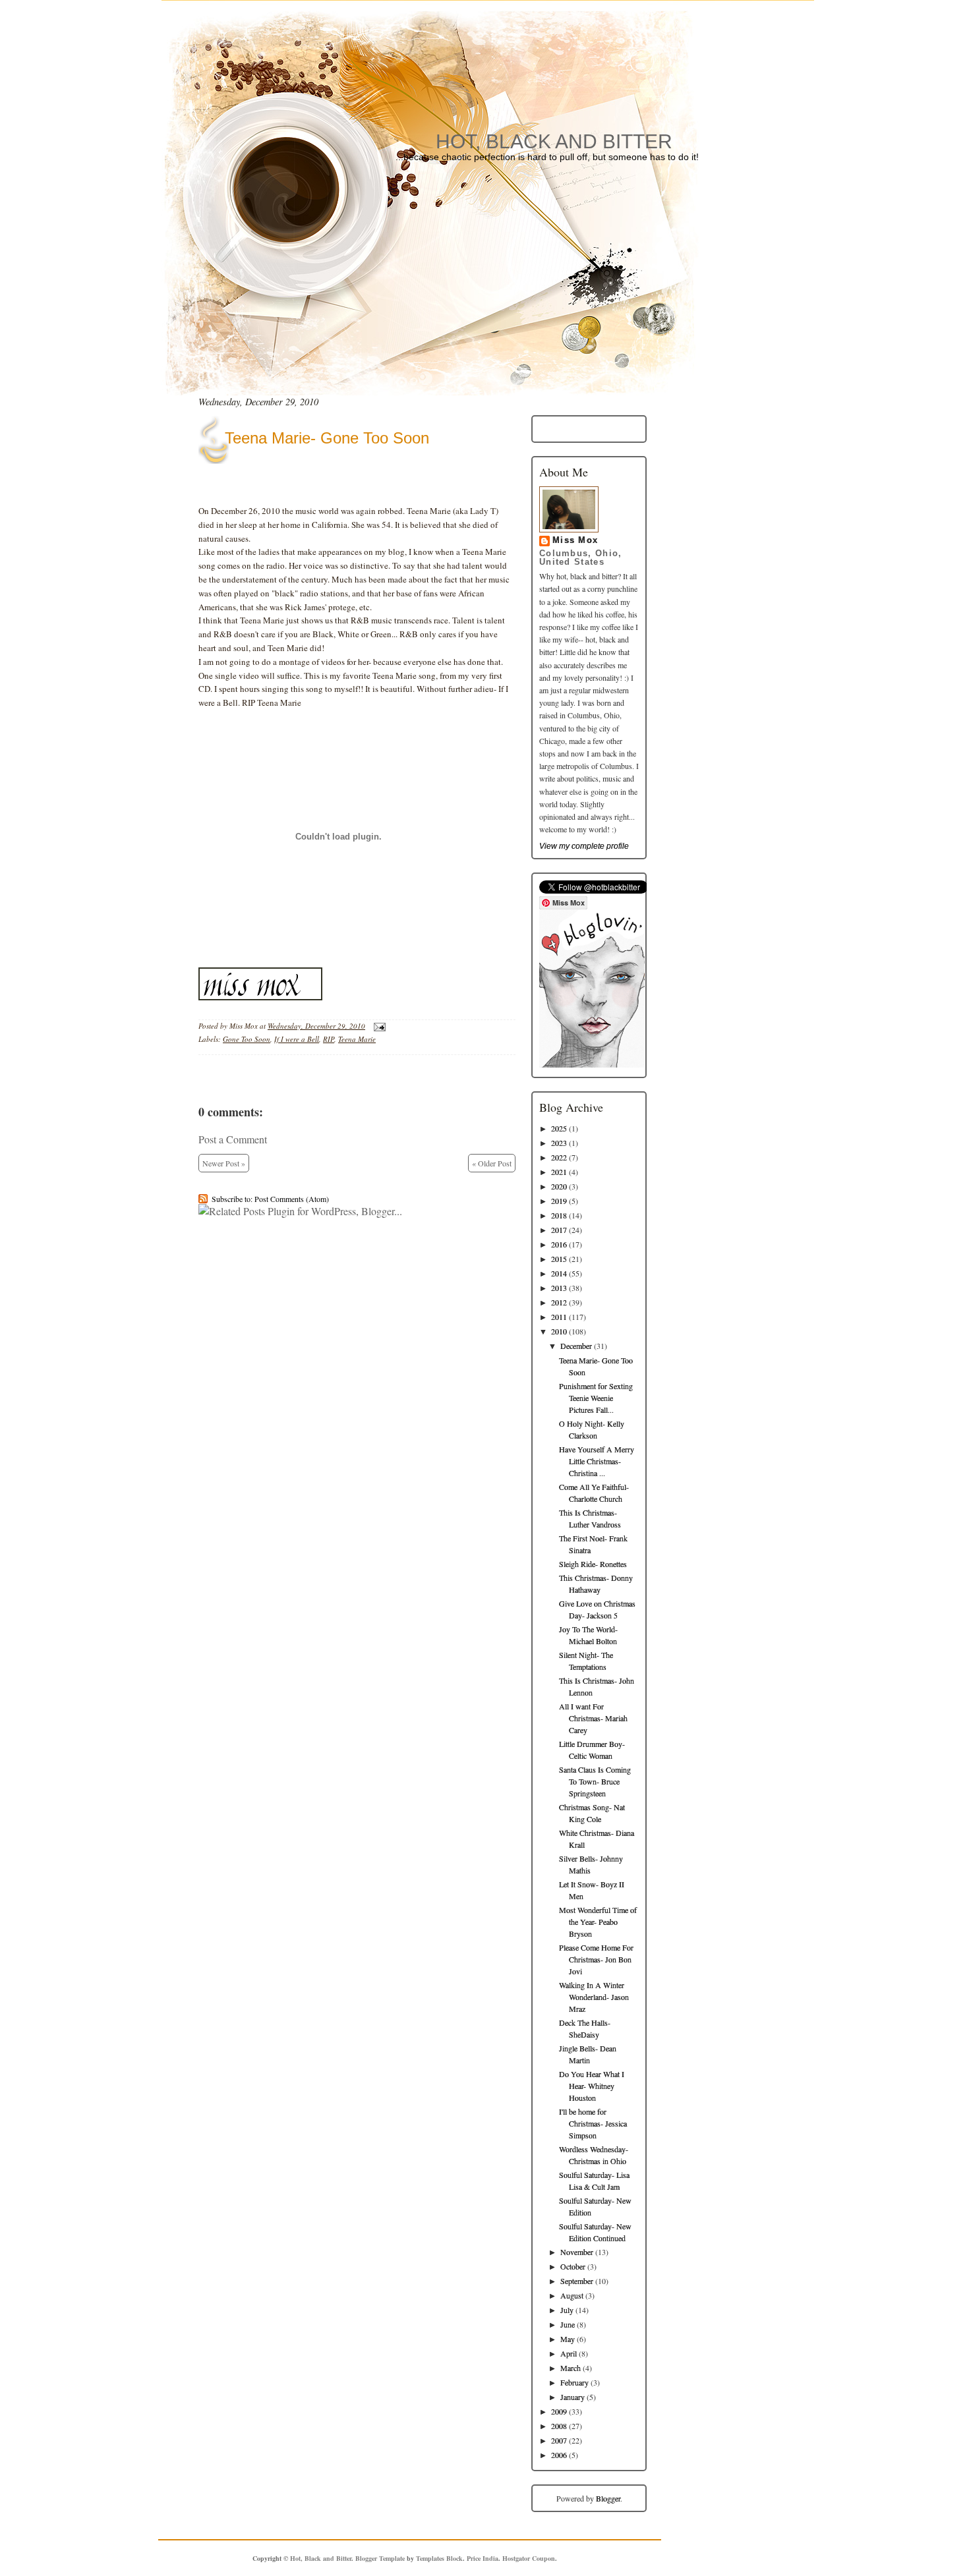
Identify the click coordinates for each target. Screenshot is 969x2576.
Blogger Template (380, 2558)
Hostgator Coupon (529, 2558)
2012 (559, 1302)
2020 (559, 1186)
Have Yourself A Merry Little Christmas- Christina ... (597, 1461)
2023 (559, 1143)
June (568, 2324)
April (569, 2353)
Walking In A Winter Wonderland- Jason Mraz (594, 1997)
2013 (559, 1288)
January (573, 2397)
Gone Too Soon (247, 1039)
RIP (329, 1039)
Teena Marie (357, 1039)
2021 (559, 1172)
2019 (559, 1201)
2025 (559, 1128)
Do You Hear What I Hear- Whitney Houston (592, 2086)
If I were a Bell (297, 1039)
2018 (559, 1215)
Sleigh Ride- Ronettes (593, 1564)
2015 (559, 1259)
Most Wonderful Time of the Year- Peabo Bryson (598, 1922)
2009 (559, 2411)
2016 (559, 1244)
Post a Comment (233, 1139)
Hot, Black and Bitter (554, 141)
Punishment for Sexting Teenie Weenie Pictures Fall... (596, 1398)
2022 (559, 1157)
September (577, 2281)
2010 (559, 1331)
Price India (483, 2558)
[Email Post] (378, 1026)
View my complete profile (584, 846)
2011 (559, 1317)
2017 (559, 1230)
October (573, 2266)
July (567, 2310)
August (572, 2295)
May (568, 2339)
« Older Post (492, 1163)
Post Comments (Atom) (292, 1199)
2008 (559, 2426)
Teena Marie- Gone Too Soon (327, 438)
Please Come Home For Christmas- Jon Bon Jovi (596, 1959)
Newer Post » (224, 1163)
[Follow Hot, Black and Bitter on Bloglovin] (592, 1064)
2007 (559, 2440)
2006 (559, 2455)
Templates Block (439, 2558)
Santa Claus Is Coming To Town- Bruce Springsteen (595, 1781)
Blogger (608, 2498)
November (577, 2252)
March (571, 2368)
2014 (559, 1273)
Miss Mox (575, 540)
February (574, 2382)
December (576, 1346)
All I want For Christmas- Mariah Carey (593, 1718)
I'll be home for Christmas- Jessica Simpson (593, 2123)
